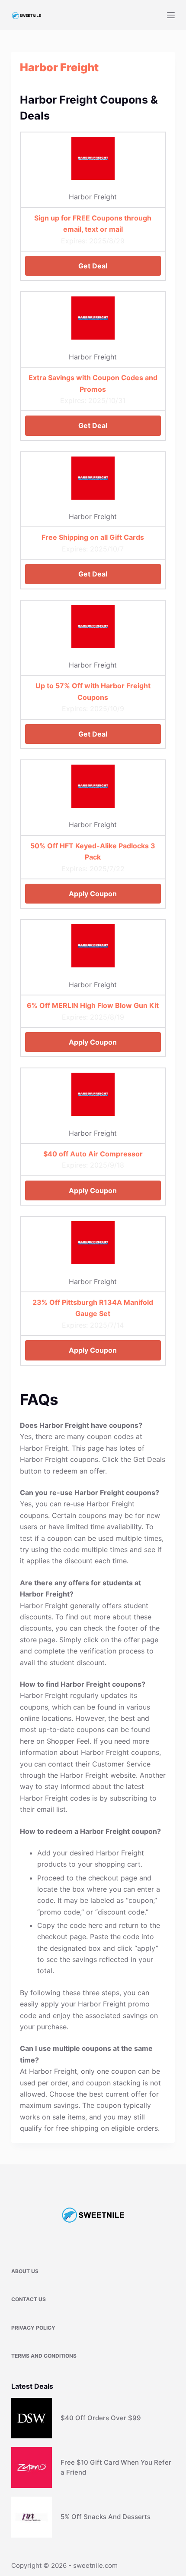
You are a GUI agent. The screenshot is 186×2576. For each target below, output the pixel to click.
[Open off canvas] (171, 15)
